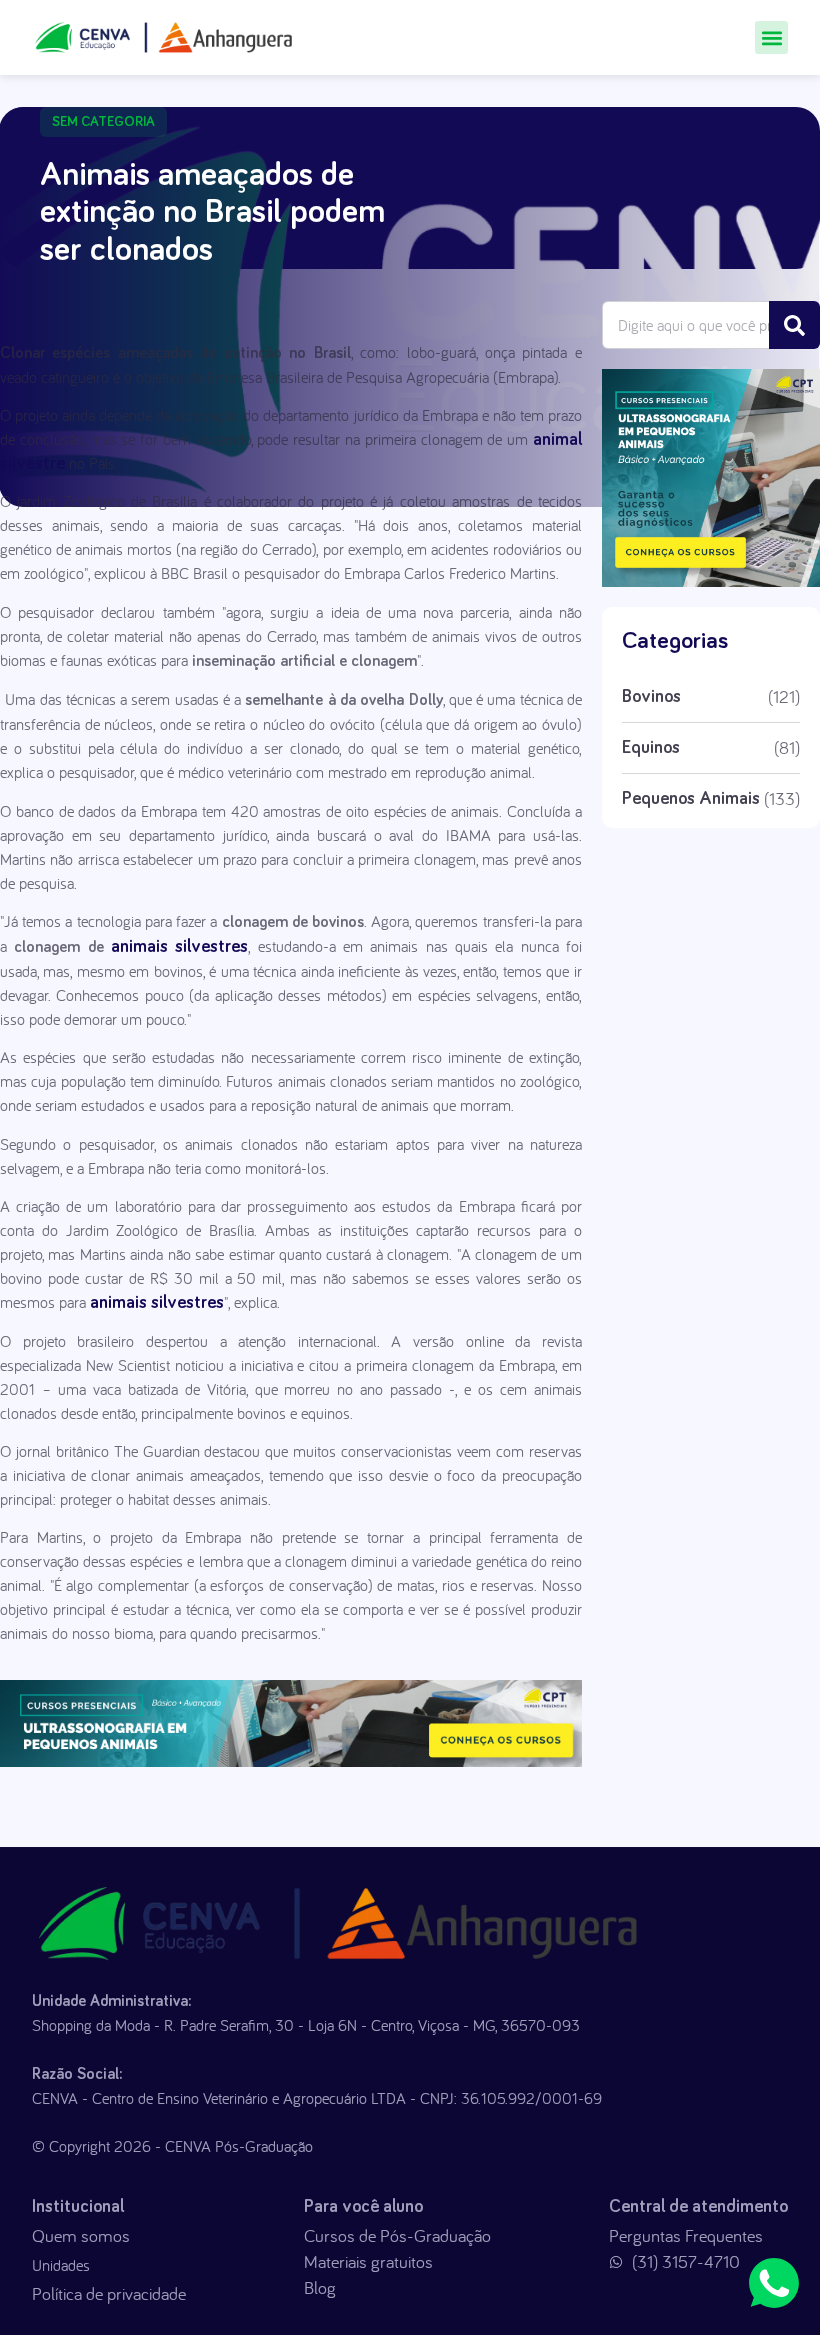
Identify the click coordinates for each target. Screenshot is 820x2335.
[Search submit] (794, 325)
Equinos (651, 748)
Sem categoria (103, 122)
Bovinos (651, 697)
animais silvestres (176, 947)
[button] (771, 37)
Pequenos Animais (691, 799)
